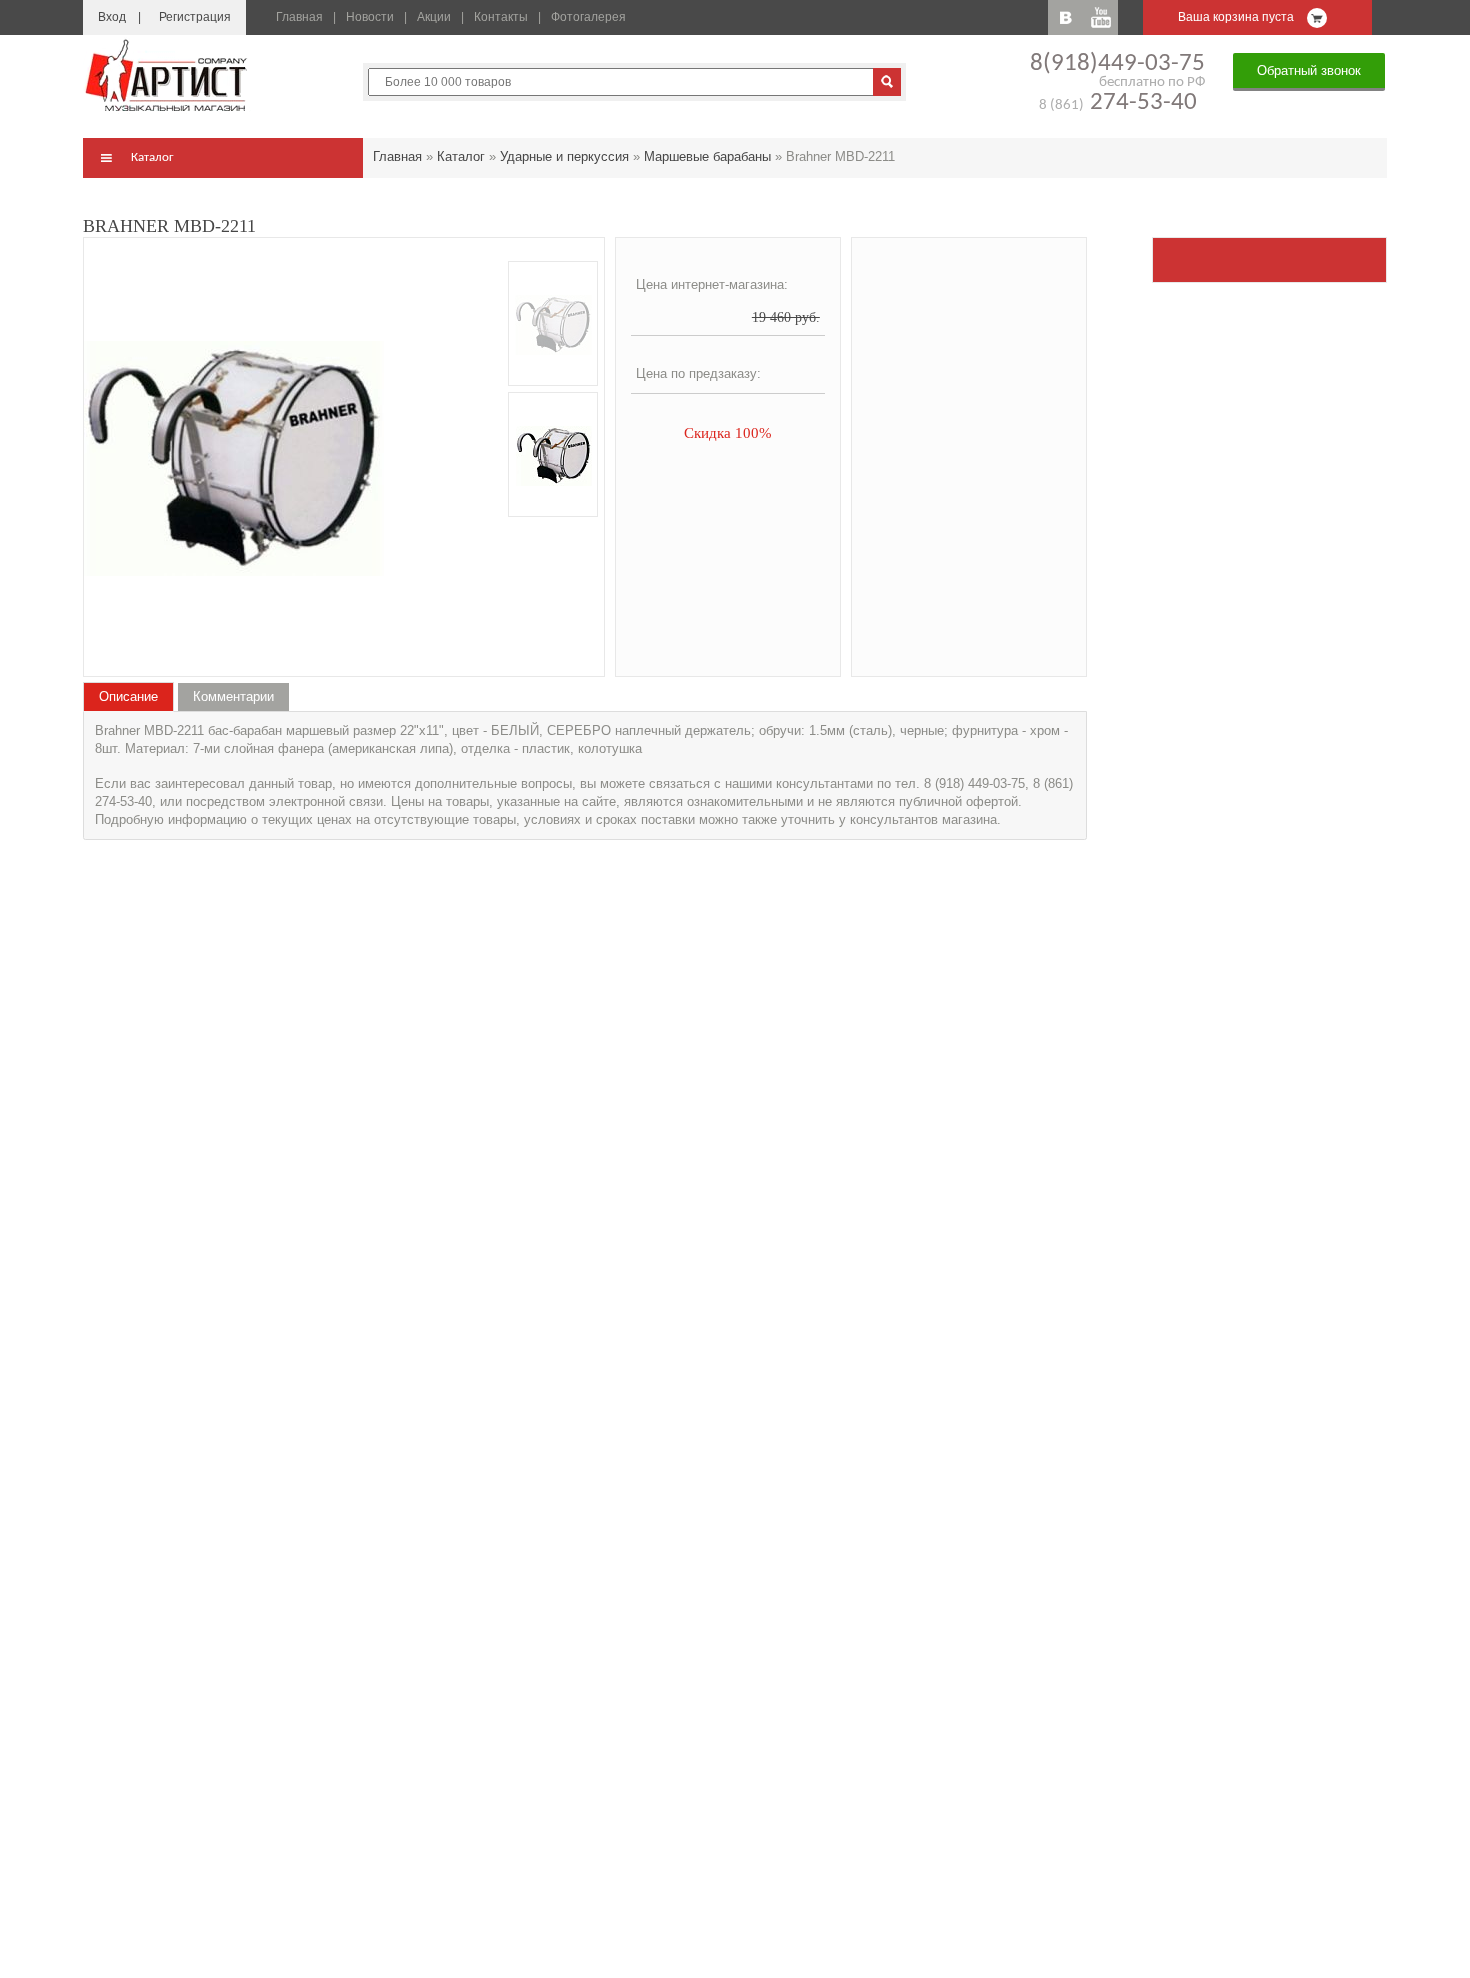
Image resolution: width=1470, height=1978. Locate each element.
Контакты (501, 17)
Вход (112, 17)
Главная (299, 17)
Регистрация (195, 17)
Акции (434, 17)
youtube (1100, 17)
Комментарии (233, 696)
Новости (370, 17)
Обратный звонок (1309, 70)
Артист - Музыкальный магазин (168, 75)
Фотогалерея (588, 17)
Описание (128, 696)
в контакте (1065, 17)
